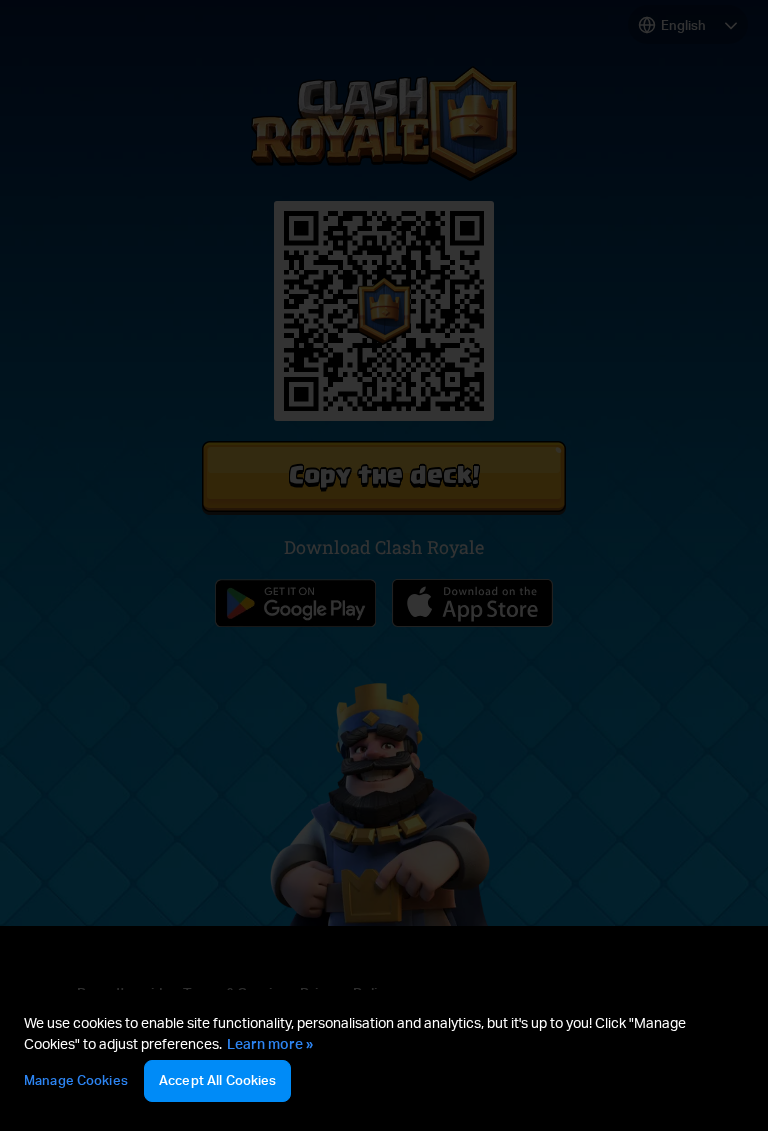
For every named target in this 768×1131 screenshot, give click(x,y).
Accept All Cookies (217, 1080)
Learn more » (270, 1043)
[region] (384, 1060)
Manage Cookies (76, 1080)
